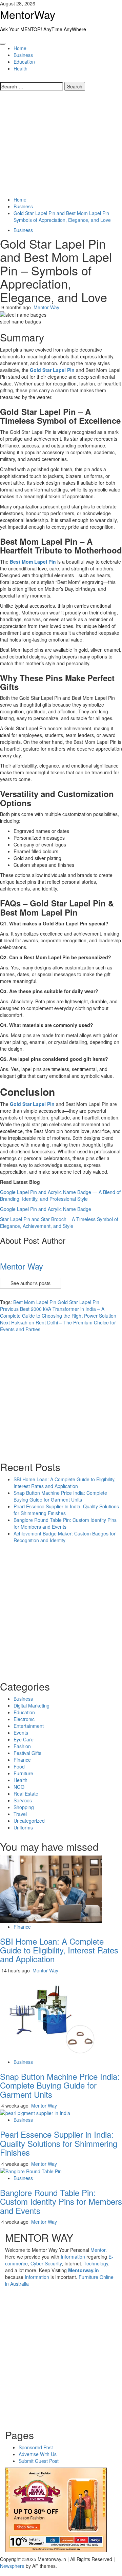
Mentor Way (46, 307)
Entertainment (29, 1726)
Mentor (98, 2250)
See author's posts (30, 1283)
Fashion (22, 1746)
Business (23, 55)
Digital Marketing (32, 1705)
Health (21, 68)
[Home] (2, 39)
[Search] (2, 79)
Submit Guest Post (39, 2461)
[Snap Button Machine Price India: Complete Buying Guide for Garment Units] (51, 2015)
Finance (22, 1760)
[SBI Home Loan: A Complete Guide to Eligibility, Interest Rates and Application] (51, 1888)
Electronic (24, 1719)
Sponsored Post (36, 2447)
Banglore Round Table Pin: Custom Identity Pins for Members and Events (65, 1523)
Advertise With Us (38, 2454)
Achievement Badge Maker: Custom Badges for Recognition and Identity (65, 1537)
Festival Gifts (27, 1753)
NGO (19, 1787)
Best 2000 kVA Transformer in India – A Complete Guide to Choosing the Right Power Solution (58, 1312)
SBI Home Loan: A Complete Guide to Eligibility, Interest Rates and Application (65, 1483)
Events (21, 1733)
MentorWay (28, 14)
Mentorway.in (84, 2270)
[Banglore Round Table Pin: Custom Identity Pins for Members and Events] (31, 2171)
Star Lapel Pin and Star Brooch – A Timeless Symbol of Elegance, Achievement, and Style (59, 1222)
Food (19, 1766)
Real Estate (26, 1794)
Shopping (24, 1807)
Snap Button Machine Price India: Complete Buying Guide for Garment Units (60, 1496)
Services (23, 1800)
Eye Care (24, 1739)
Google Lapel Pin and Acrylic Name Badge (46, 1209)
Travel (20, 1814)
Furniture (23, 1773)
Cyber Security (46, 2263)
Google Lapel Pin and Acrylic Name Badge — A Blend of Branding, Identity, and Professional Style (60, 1195)
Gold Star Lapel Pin (78, 1302)
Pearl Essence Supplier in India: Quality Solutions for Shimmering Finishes (59, 2143)
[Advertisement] (61, 144)
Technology (96, 2263)
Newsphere (12, 2566)
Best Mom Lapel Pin (35, 1302)
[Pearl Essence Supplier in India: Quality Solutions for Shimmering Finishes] (35, 2112)
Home (20, 48)
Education (24, 62)
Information (73, 2257)
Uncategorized (29, 1821)
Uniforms (23, 1827)
